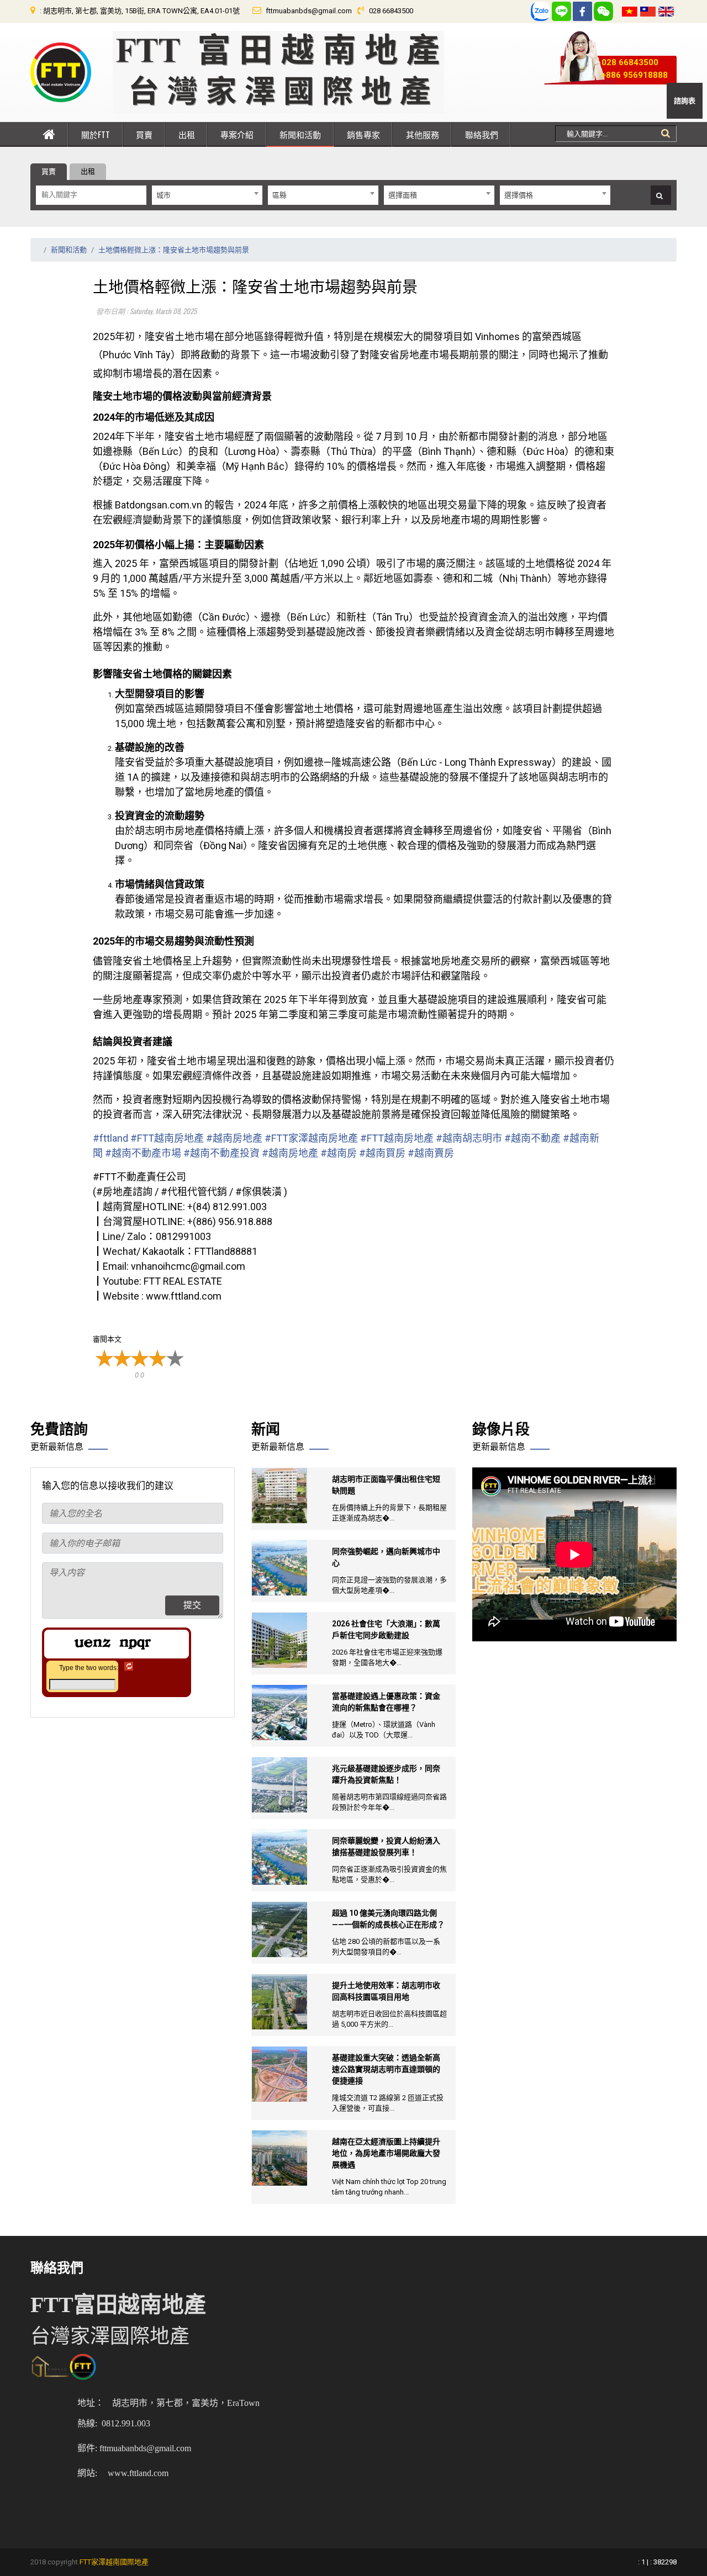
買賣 (144, 134)
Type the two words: (89, 1668)
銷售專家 (363, 134)
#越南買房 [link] (382, 1153)
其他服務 (423, 134)
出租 (187, 134)
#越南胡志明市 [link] (469, 1138)
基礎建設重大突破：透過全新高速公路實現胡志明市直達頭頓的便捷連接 (386, 2069)
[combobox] (207, 195)
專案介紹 (237, 134)
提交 (192, 1605)
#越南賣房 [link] (431, 1153)
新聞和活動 (300, 134)
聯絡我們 (482, 134)
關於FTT (96, 134)
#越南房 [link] (339, 1153)
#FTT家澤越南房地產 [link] (311, 1138)
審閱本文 (107, 1339)
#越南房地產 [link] (234, 1138)
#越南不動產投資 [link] (221, 1153)
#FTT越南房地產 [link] (167, 1138)
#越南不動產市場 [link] (143, 1153)
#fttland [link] (110, 1138)
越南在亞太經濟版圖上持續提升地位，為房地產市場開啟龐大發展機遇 (386, 2153)
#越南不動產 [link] (532, 1138)
